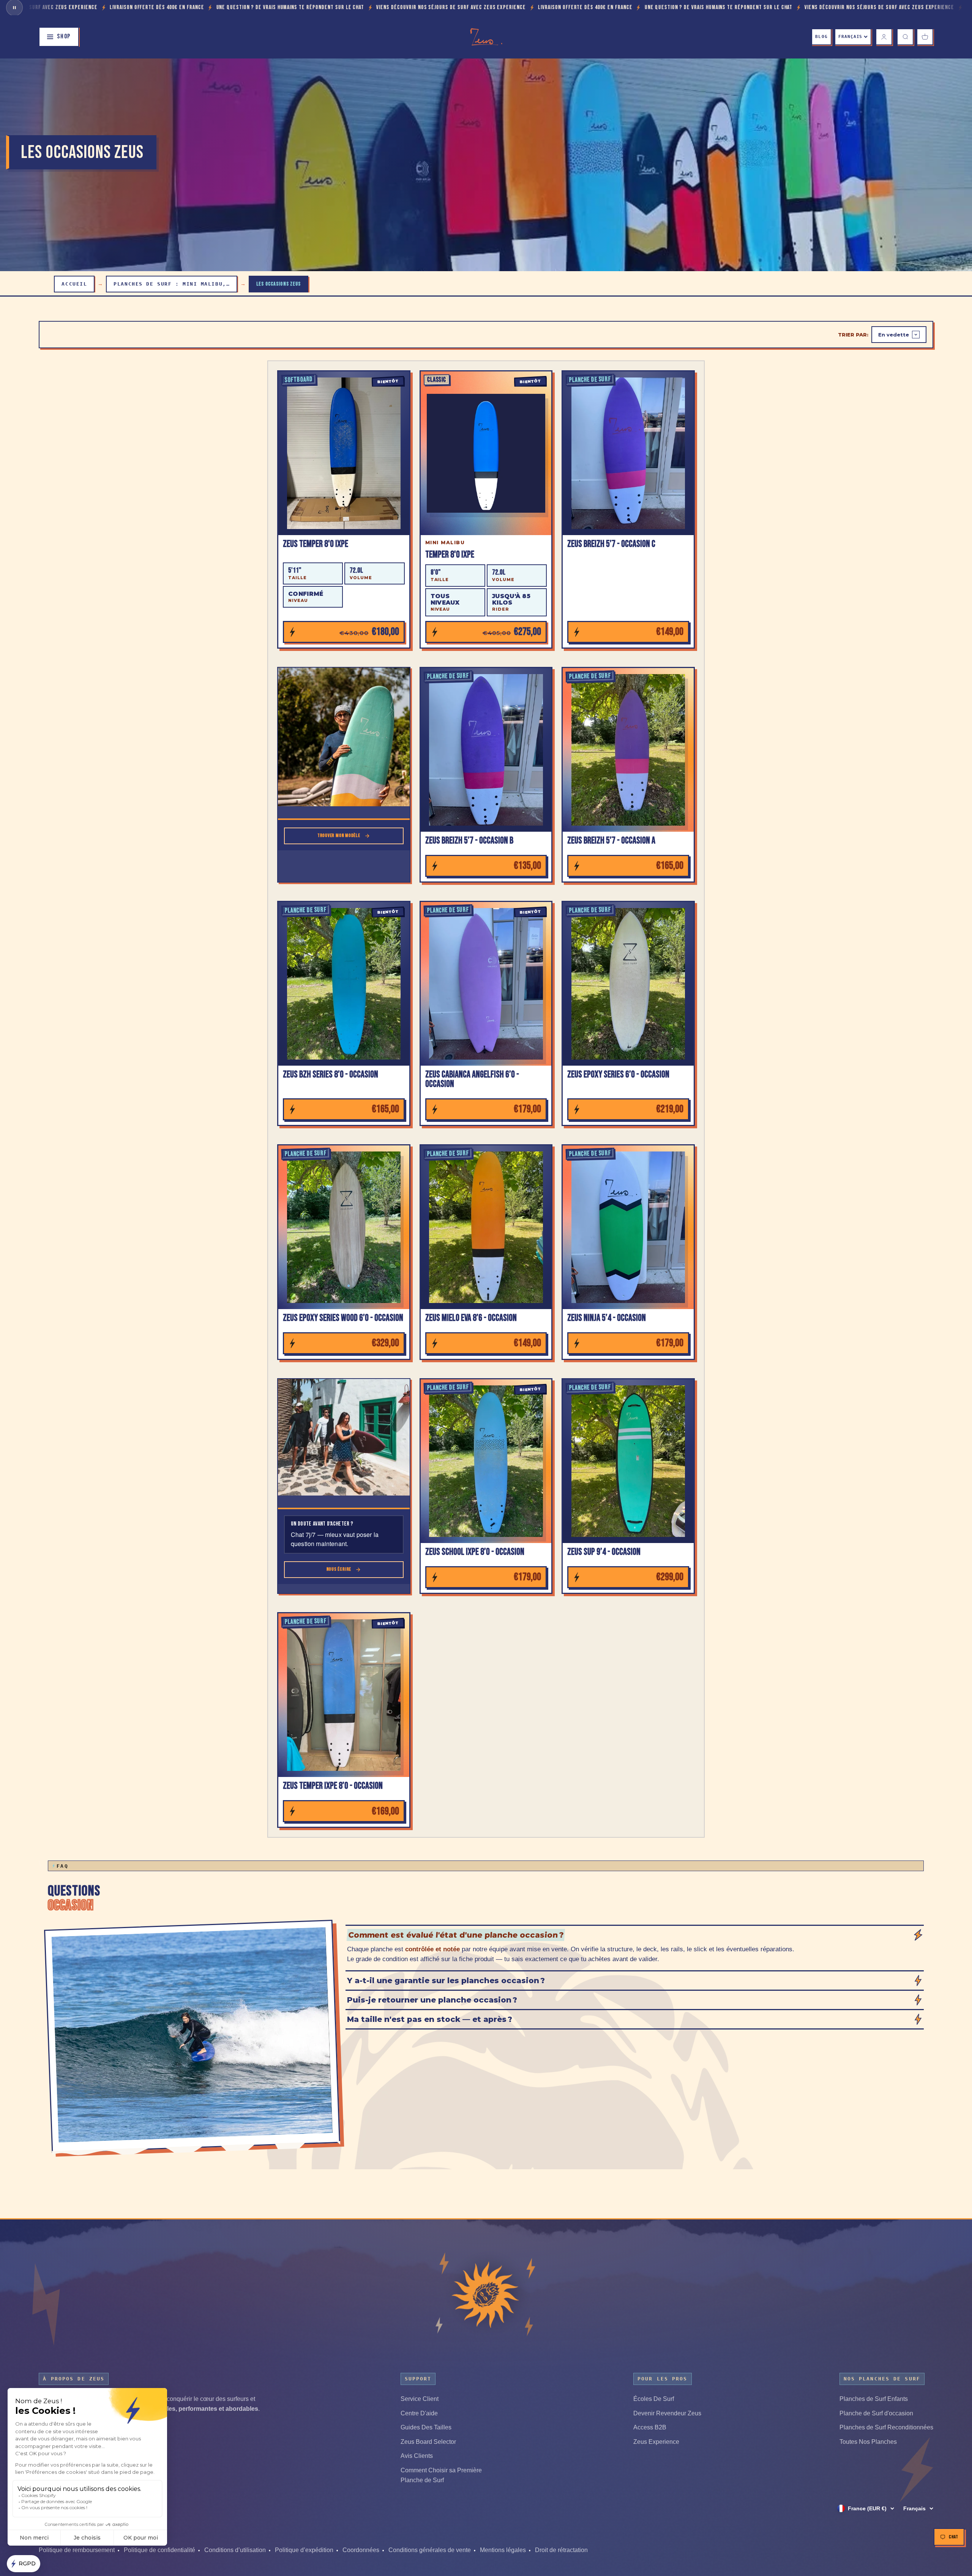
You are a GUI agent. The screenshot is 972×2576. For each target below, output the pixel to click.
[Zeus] (486, 2294)
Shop (64, 36)
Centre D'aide (419, 2413)
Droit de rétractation (561, 2550)
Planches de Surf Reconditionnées (886, 2427)
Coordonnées (361, 2550)
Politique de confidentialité (159, 2550)
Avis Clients (417, 2456)
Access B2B (650, 2427)
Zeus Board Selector (428, 2442)
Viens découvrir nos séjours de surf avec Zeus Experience (171, 7)
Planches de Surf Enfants (874, 2399)
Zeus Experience (656, 2442)
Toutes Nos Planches (868, 2442)
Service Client (420, 2399)
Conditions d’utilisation (235, 2550)
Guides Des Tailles (426, 2427)
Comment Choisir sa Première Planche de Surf (441, 2475)
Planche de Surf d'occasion (876, 2413)
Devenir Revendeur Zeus (667, 2413)
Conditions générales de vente (430, 2550)
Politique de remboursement (77, 2550)
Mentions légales (503, 2550)
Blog (821, 37)
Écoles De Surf (654, 2399)
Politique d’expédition (304, 2550)
